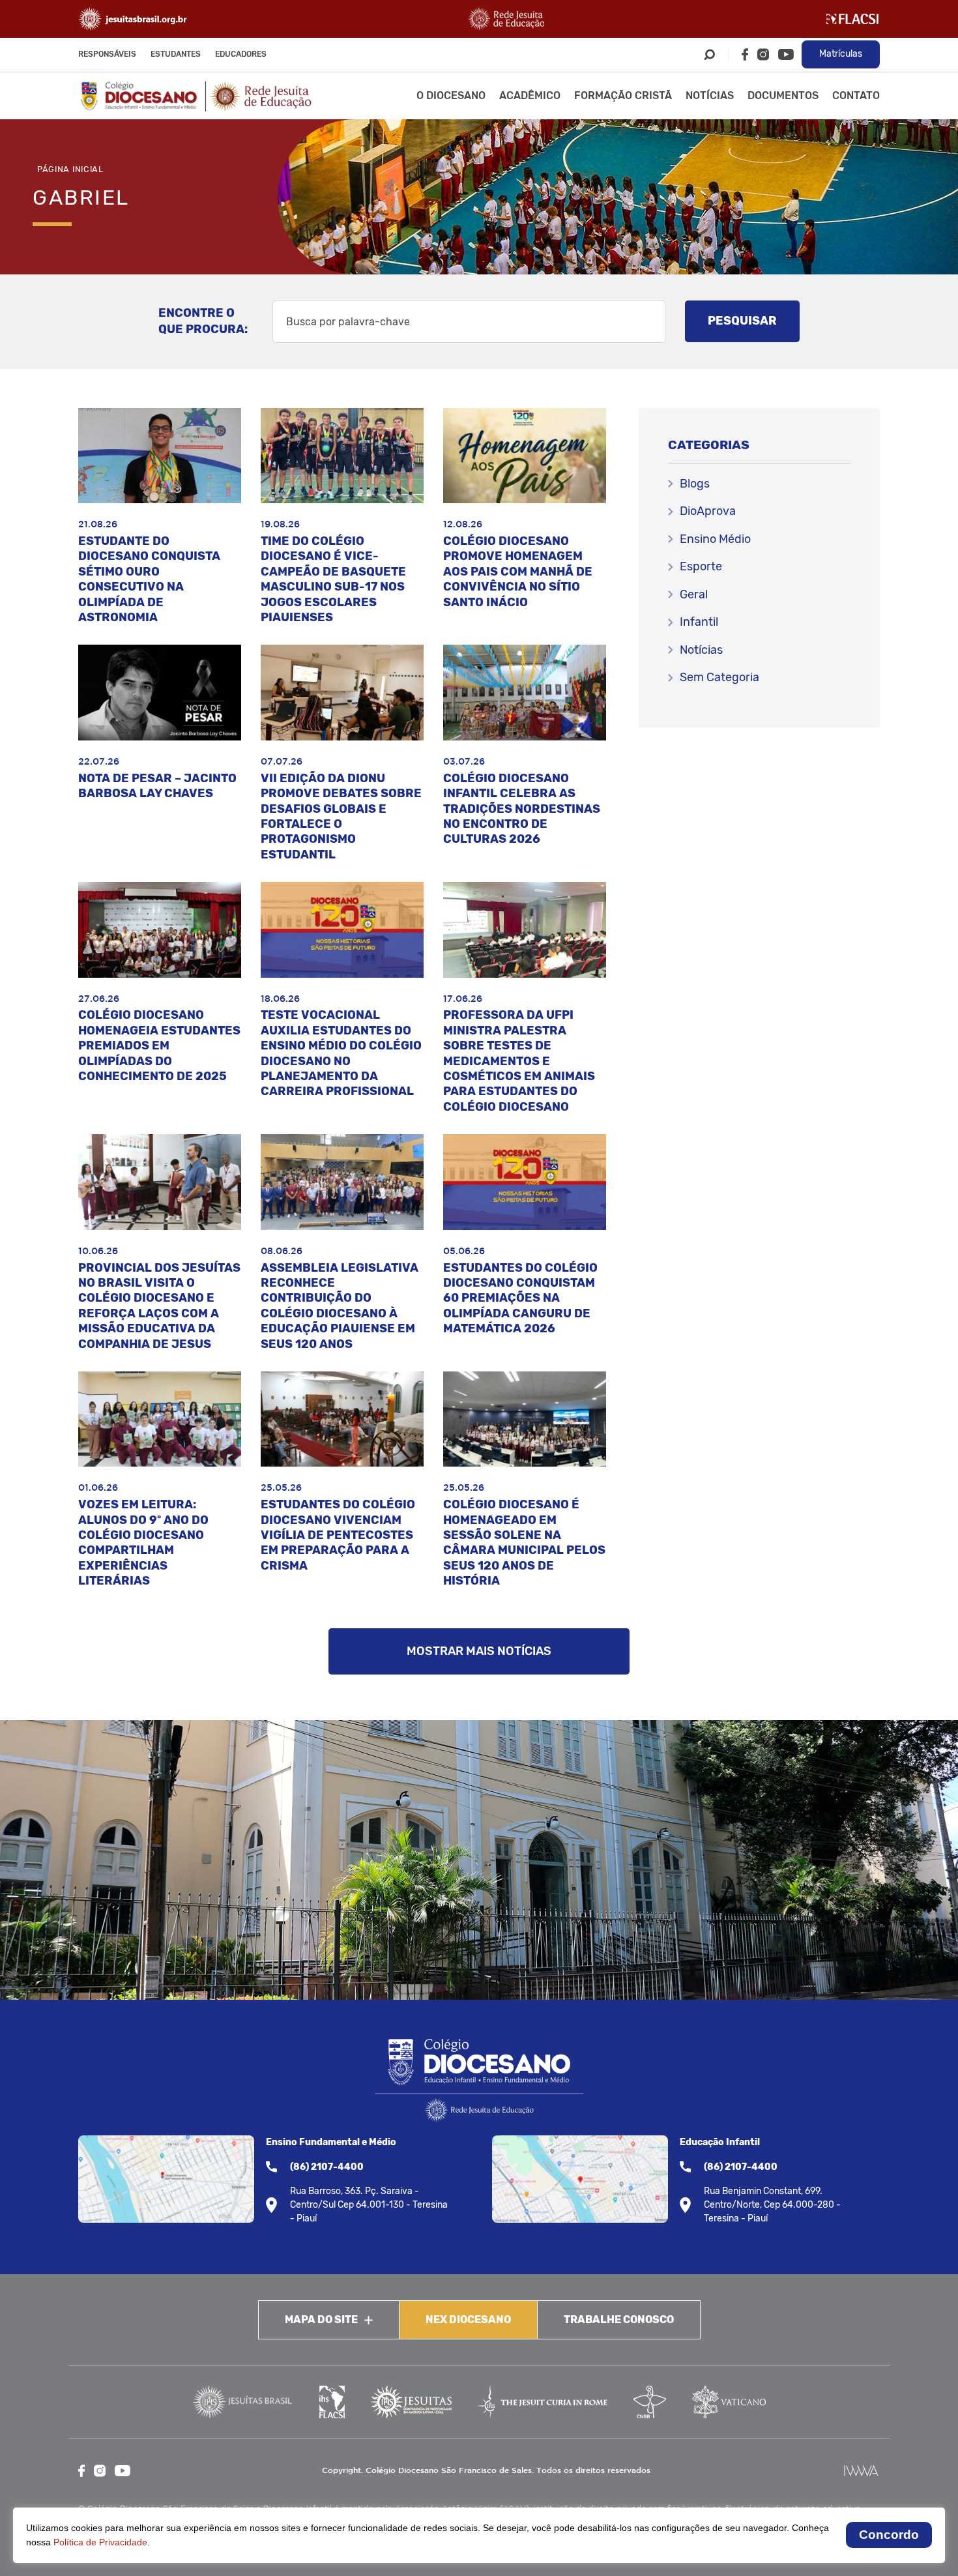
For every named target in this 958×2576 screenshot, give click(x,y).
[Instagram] (763, 54)
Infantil (699, 622)
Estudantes (176, 54)
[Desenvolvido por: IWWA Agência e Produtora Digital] (861, 2471)
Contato (856, 95)
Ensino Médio (715, 539)
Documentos (783, 95)
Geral (694, 594)
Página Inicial (70, 169)
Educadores (241, 54)
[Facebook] (745, 54)
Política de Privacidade (100, 2542)
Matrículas (841, 54)
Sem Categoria (719, 677)
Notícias (710, 95)
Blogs (695, 484)
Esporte (701, 566)
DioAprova (708, 511)
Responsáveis (107, 54)
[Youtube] (786, 54)
